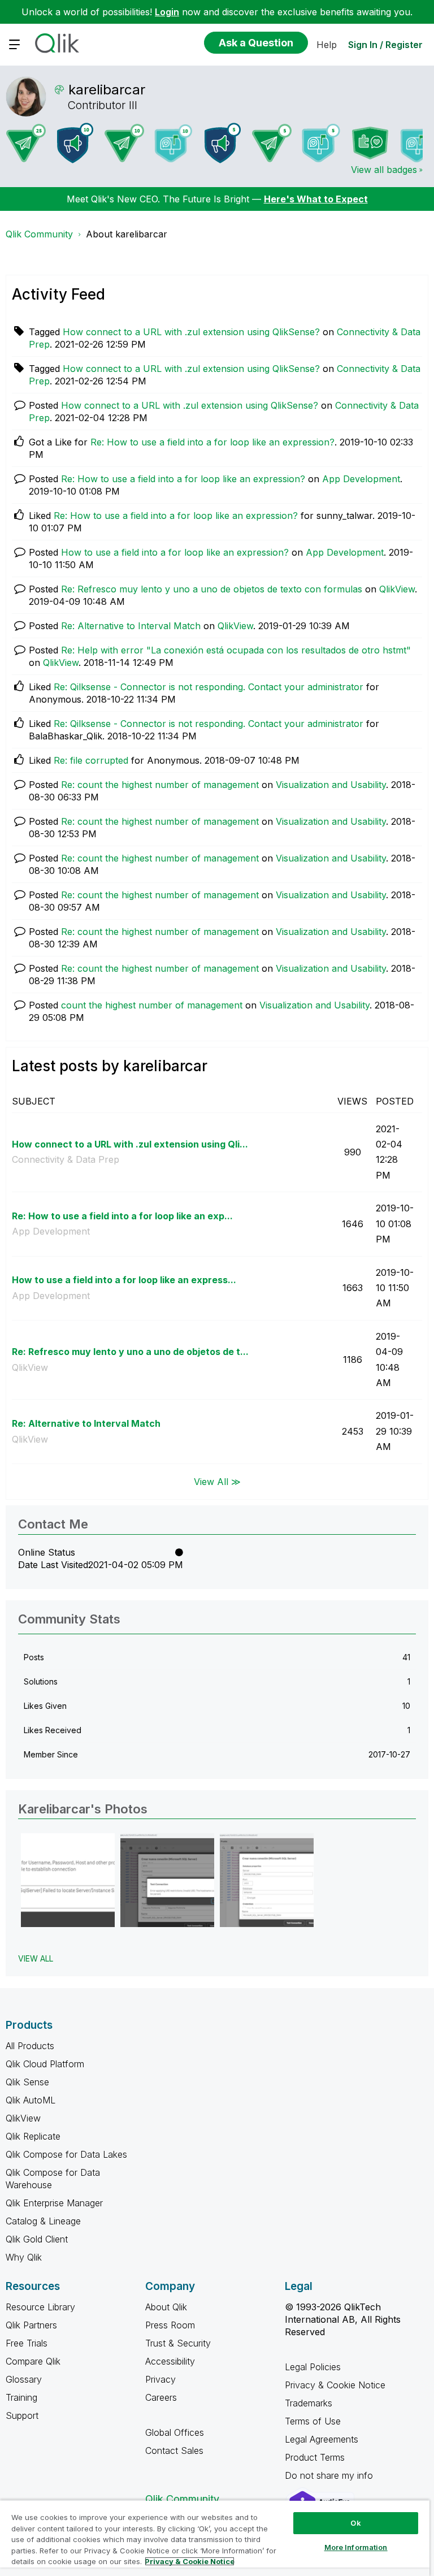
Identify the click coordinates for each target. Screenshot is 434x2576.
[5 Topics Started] (223, 143)
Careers (161, 2397)
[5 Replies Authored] (272, 143)
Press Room (170, 2325)
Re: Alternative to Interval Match (131, 626)
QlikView (397, 589)
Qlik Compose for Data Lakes (66, 2154)
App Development (361, 479)
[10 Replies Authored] (124, 143)
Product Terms (315, 2457)
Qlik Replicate (33, 2136)
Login (167, 12)
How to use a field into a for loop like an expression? (175, 552)
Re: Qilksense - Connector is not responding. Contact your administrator (209, 687)
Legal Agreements (322, 2439)
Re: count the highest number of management (160, 785)
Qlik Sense (27, 2082)
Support (22, 2415)
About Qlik (166, 2307)
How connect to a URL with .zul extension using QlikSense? (191, 332)
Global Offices (175, 2432)
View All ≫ (217, 1482)
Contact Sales (174, 2451)
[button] (68, 1880)
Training (21, 2397)
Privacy (160, 2379)
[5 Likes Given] (321, 143)
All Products (30, 2046)
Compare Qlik (33, 2361)
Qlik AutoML (31, 2100)
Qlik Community (39, 234)
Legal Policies (313, 2367)
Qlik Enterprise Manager (54, 2203)
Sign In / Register (385, 45)
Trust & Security (178, 2343)
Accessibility (170, 2361)
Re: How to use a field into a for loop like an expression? (212, 442)
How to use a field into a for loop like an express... (124, 1280)
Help (327, 45)
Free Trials (27, 2343)
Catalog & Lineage (43, 2221)
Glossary (24, 2379)
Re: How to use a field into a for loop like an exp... (122, 1216)
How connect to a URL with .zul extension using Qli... (130, 1144)
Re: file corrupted (91, 760)
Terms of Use (313, 2421)
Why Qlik (24, 2257)
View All (36, 1958)
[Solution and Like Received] (370, 143)
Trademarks (309, 2403)
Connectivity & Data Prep (66, 1159)
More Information (356, 2547)
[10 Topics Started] (75, 143)
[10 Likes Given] (173, 143)
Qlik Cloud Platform (45, 2064)
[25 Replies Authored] (26, 143)
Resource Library (40, 2307)
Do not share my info (330, 2475)
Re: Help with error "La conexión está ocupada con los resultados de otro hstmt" (236, 650)
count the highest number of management (152, 1005)
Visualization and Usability (331, 785)
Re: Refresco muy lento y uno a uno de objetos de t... (130, 1352)
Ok (355, 2523)
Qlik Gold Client (37, 2239)
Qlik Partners (31, 2325)
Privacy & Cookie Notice (335, 2385)
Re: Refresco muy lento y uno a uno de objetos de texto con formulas (212, 589)
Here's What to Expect (316, 199)
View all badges (384, 170)
